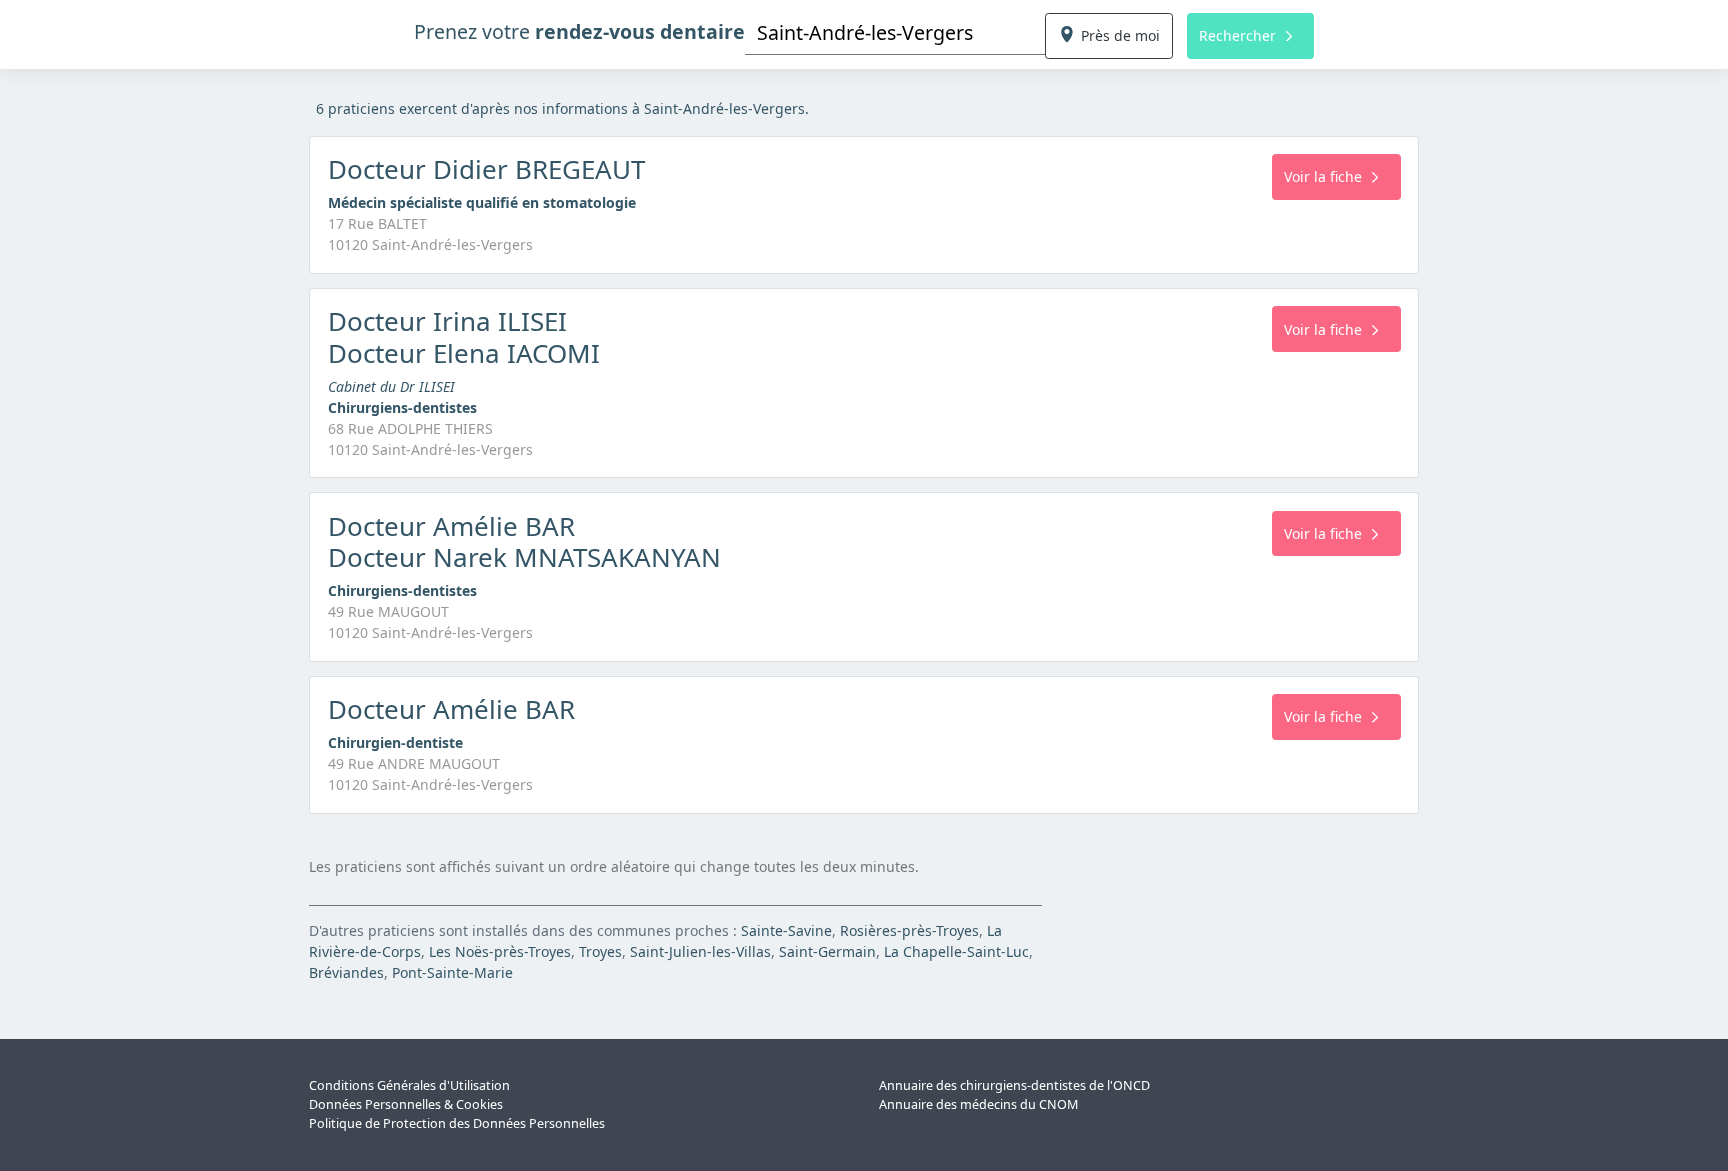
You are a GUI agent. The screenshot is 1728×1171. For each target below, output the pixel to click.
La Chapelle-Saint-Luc (956, 951)
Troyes (600, 951)
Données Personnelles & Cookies (406, 1104)
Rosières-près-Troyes (909, 930)
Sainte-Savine (786, 930)
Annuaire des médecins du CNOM (978, 1104)
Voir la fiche (1323, 176)
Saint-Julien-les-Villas (700, 951)
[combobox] (895, 32)
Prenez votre (579, 31)
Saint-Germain (827, 951)
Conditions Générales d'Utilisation (409, 1085)
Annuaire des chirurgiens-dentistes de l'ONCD (1014, 1085)
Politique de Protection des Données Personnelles (457, 1123)
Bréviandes (346, 972)
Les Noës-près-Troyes (500, 951)
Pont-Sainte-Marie (452, 972)
